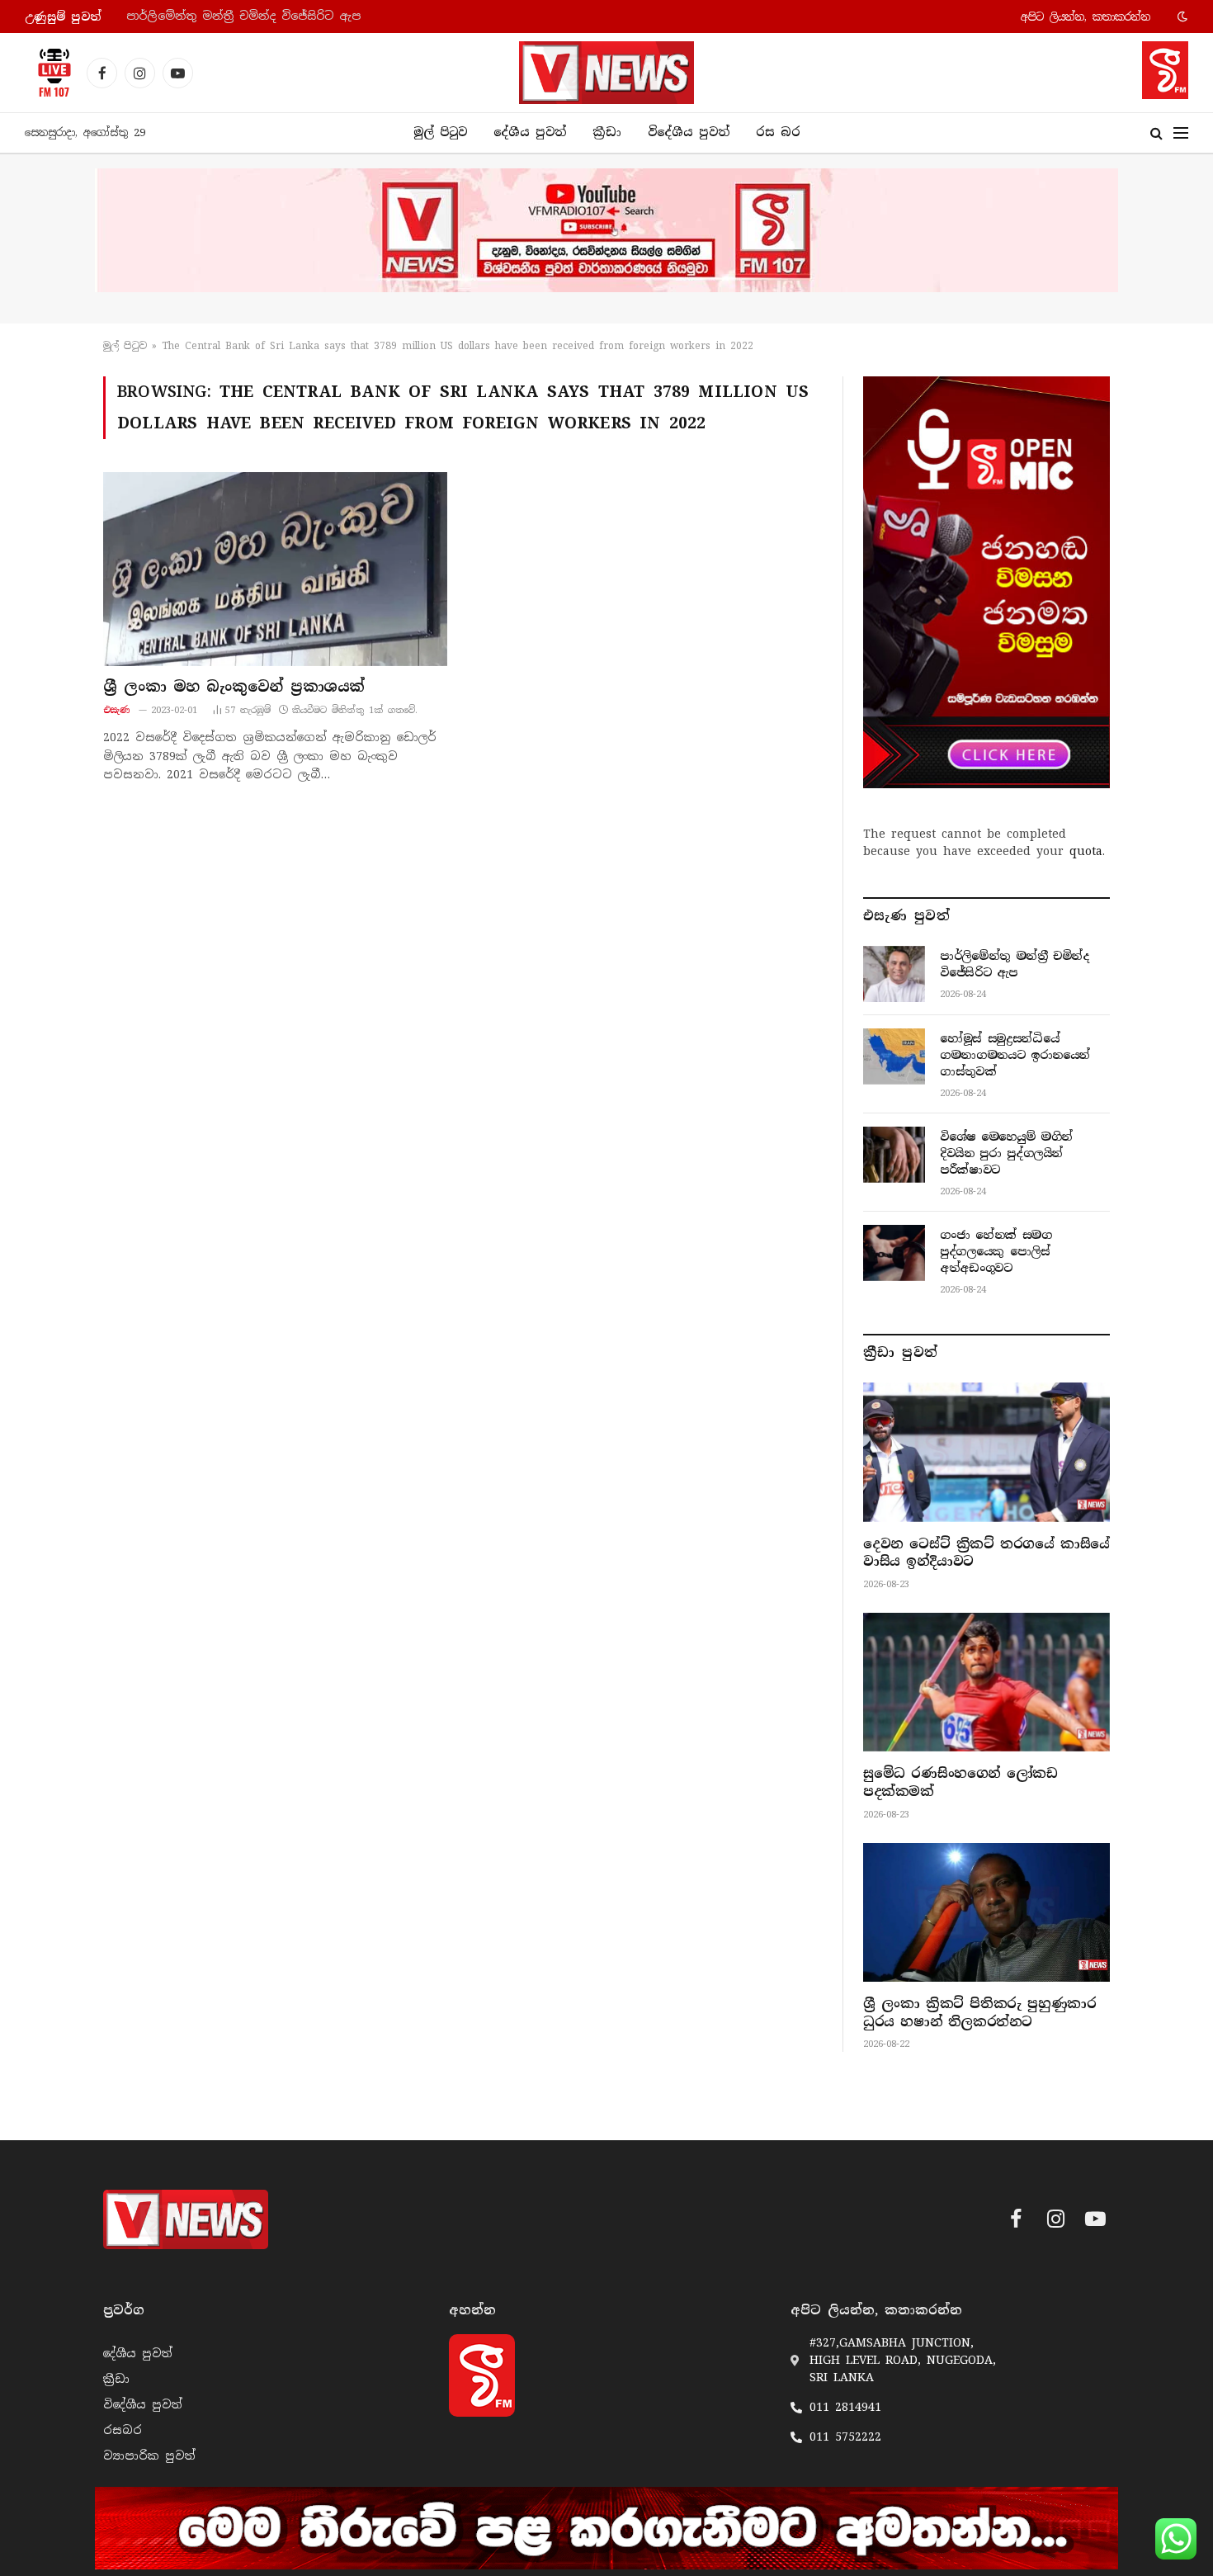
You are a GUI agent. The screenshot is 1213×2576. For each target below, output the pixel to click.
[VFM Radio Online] (50, 73)
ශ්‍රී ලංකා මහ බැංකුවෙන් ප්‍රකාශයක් (234, 687)
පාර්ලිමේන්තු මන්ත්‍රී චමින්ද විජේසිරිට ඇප (1015, 964)
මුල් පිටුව (440, 132)
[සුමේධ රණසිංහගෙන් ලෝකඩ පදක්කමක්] (986, 1682)
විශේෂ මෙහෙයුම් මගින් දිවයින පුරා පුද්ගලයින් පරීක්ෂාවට (1006, 1153)
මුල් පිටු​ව (125, 346)
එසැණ (117, 710)
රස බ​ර (778, 132)
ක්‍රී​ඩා (607, 132)
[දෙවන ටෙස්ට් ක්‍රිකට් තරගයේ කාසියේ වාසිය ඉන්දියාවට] (986, 1452)
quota (1086, 851)
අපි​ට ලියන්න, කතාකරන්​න (1086, 17)
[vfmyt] (606, 230)
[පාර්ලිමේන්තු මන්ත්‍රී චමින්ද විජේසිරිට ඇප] (894, 974)
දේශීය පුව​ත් (530, 132)
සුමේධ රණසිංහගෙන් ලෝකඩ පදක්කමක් (960, 1782)
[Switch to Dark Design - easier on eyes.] (1181, 17)
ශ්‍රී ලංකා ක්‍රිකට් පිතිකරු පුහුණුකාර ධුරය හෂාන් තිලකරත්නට (979, 2013)
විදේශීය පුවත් (689, 132)
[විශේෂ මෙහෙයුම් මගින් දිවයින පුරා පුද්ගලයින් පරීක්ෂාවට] (894, 1155)
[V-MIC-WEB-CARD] (986, 582)
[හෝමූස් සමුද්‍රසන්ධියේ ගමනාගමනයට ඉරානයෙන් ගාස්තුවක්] (894, 1056)
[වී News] (606, 73)
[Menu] (1181, 133)
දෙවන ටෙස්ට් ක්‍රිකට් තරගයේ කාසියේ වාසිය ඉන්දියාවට (986, 1553)
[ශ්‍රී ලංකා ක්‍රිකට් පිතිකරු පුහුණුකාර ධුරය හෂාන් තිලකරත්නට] (986, 1912)
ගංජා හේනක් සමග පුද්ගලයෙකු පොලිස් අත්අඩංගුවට (996, 1251)
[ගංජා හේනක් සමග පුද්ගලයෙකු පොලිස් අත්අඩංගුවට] (894, 1253)
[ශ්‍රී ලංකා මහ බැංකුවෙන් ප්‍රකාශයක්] (275, 569)
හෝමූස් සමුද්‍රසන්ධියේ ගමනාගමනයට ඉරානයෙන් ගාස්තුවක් (293, 16)
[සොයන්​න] (1156, 133)
